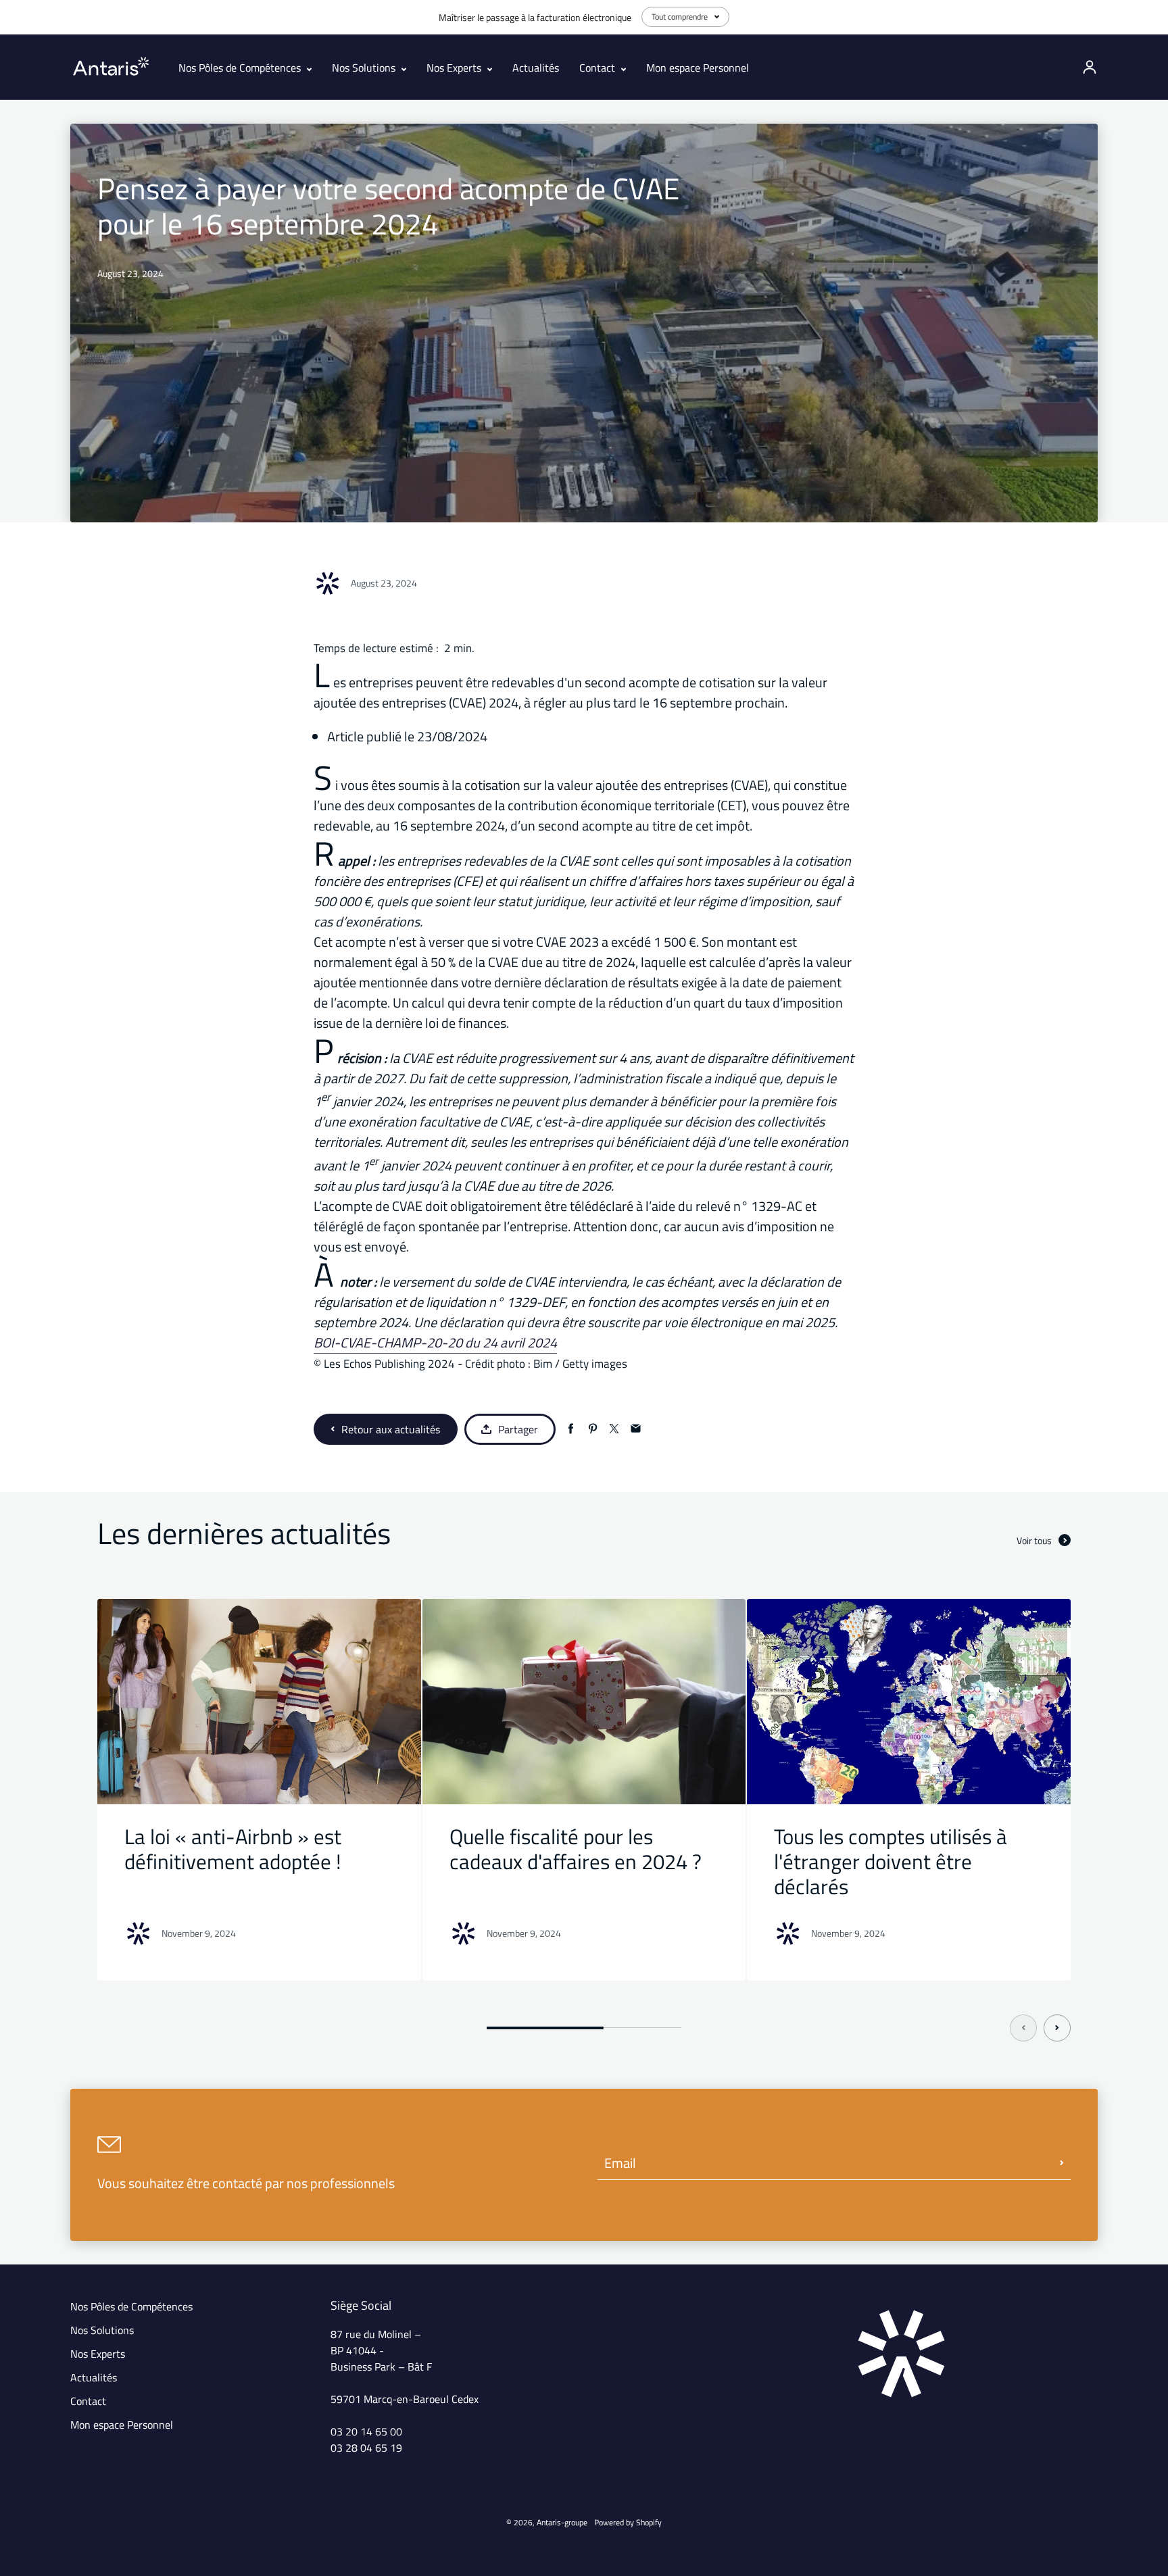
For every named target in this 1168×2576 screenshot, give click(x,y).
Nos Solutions (365, 68)
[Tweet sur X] (614, 1429)
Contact (599, 68)
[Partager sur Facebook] (571, 1429)
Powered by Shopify (628, 2522)
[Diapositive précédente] (1023, 2028)
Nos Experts (455, 68)
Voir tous (1034, 1540)
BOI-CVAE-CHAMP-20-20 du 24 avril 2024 (435, 1342)
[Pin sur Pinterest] (592, 1429)
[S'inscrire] (1062, 2163)
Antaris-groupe (562, 2522)
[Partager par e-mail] (636, 1429)
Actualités (536, 68)
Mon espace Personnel (698, 68)
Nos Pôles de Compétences (241, 68)
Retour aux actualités (391, 1429)
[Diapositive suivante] (1057, 2028)
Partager (518, 1429)
